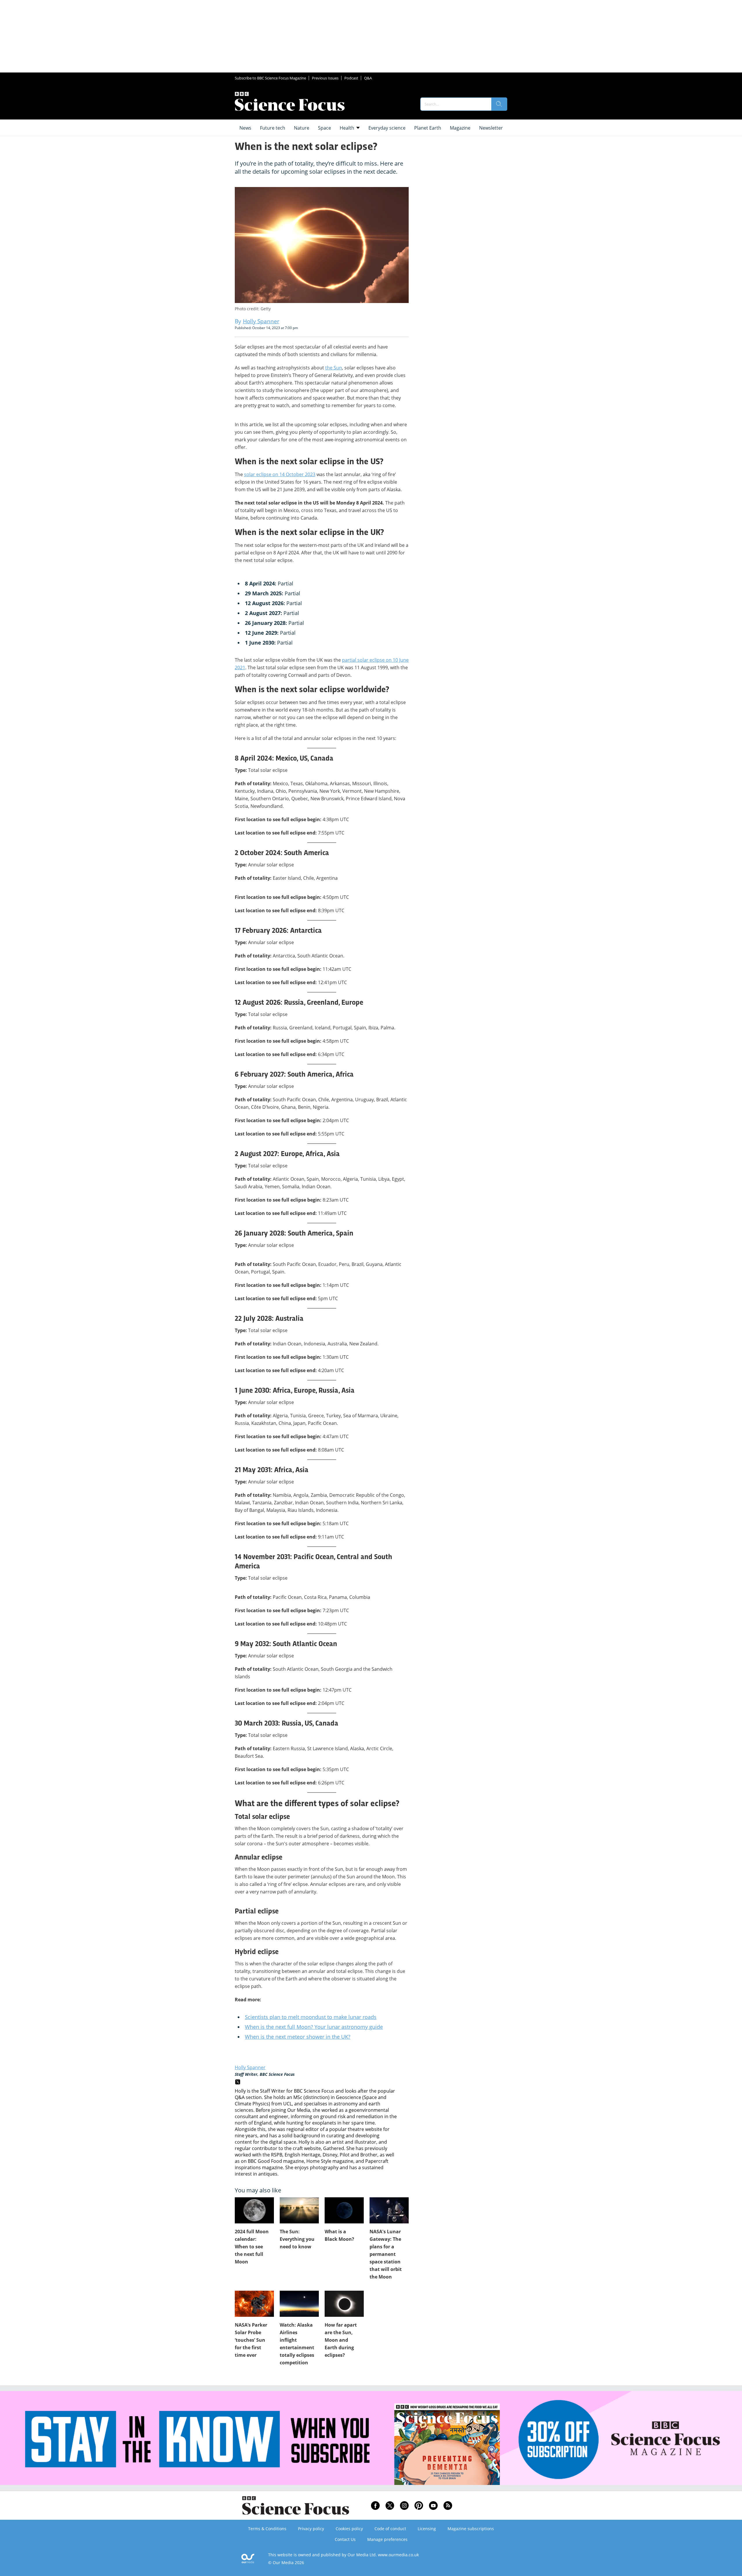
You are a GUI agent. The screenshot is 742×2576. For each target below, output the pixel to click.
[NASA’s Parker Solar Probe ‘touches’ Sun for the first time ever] (254, 2304)
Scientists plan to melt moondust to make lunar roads (311, 2017)
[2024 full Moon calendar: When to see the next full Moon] (254, 2210)
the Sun (334, 368)
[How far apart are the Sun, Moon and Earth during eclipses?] (344, 2304)
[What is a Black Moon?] (344, 2210)
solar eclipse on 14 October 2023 (280, 474)
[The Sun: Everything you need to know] (299, 2210)
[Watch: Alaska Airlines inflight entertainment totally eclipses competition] (299, 2304)
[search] (499, 104)
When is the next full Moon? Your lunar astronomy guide (314, 2027)
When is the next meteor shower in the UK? (298, 2037)
